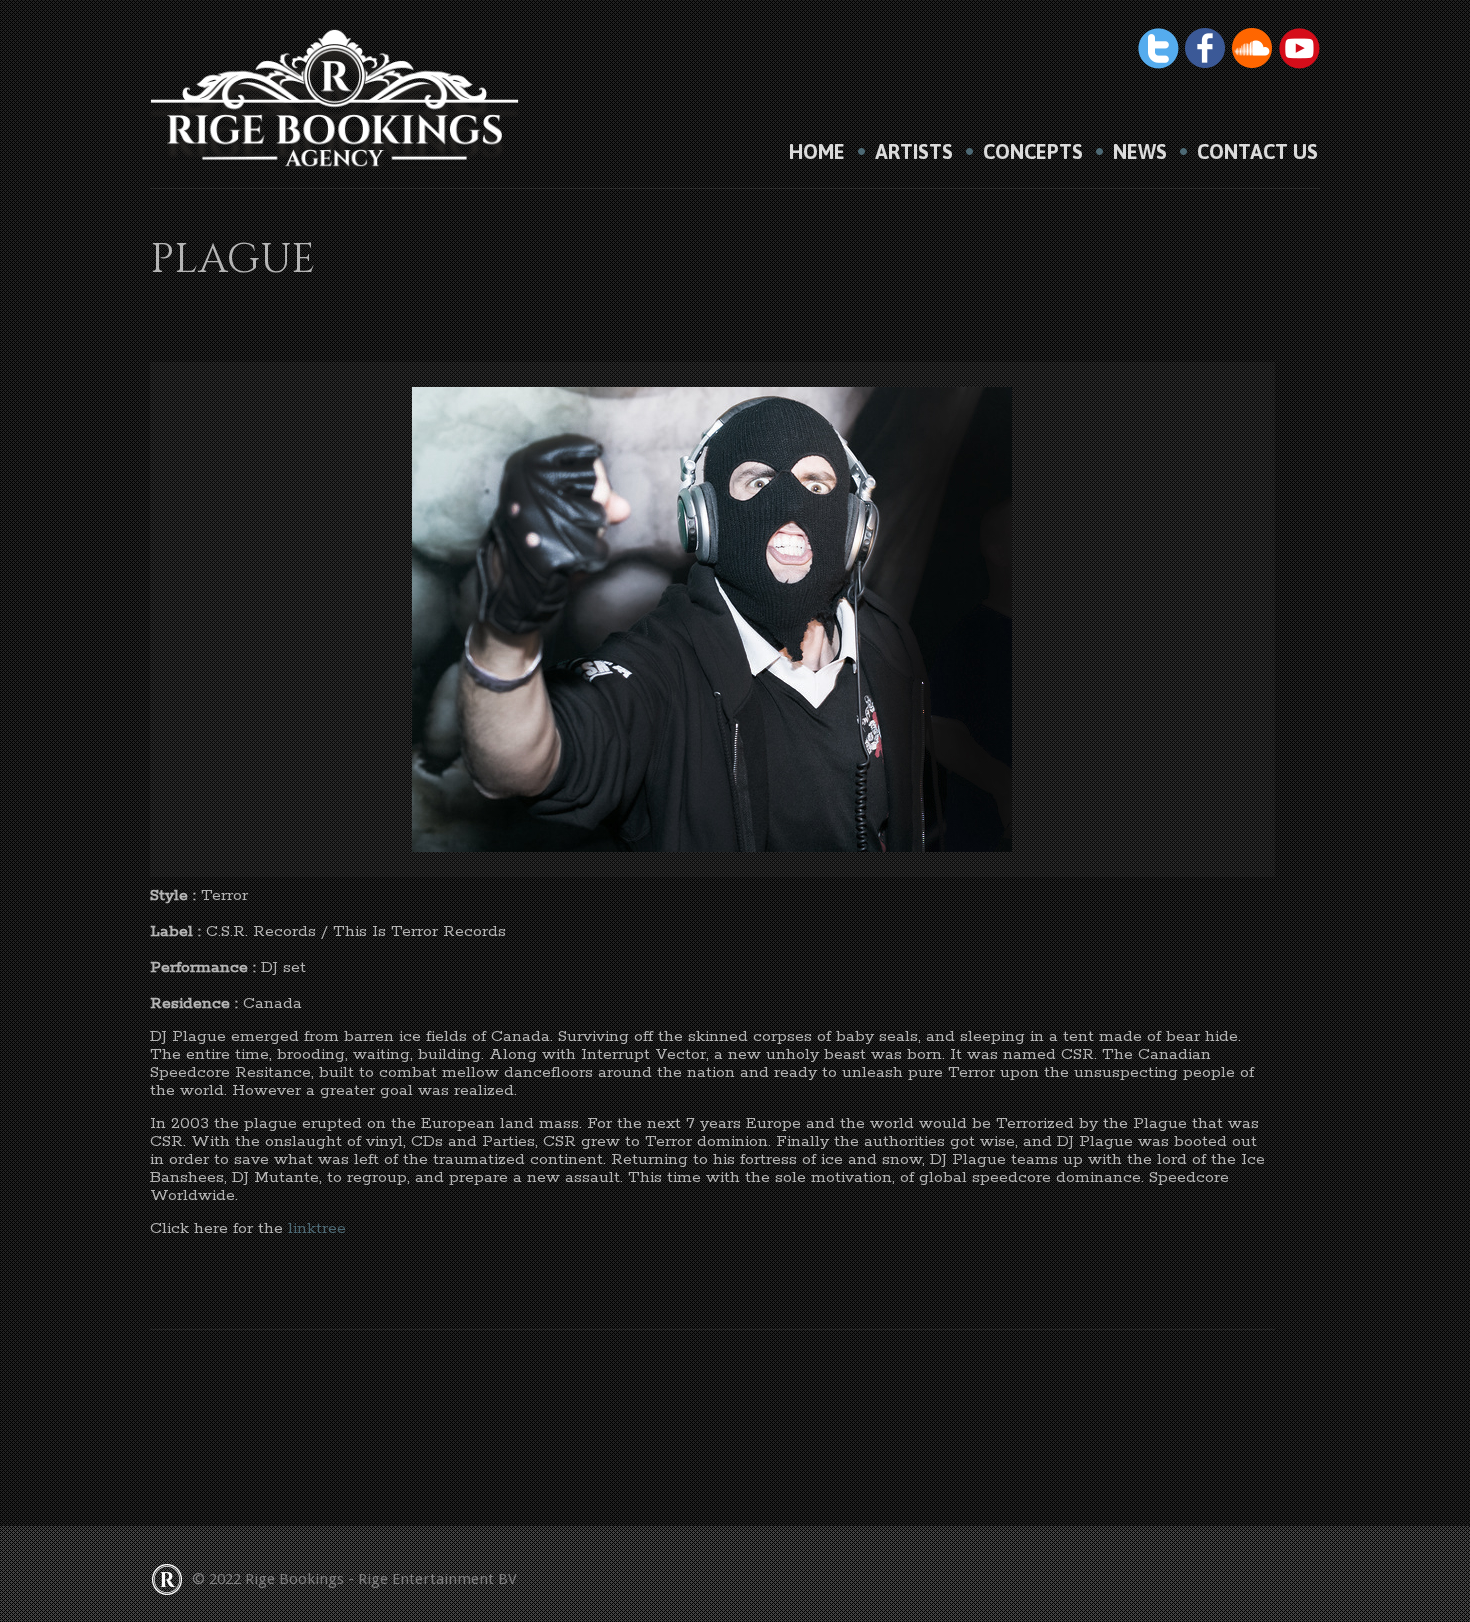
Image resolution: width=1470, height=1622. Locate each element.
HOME (817, 152)
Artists (914, 152)
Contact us (1257, 152)
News (1140, 152)
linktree (317, 1228)
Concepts (1033, 152)
